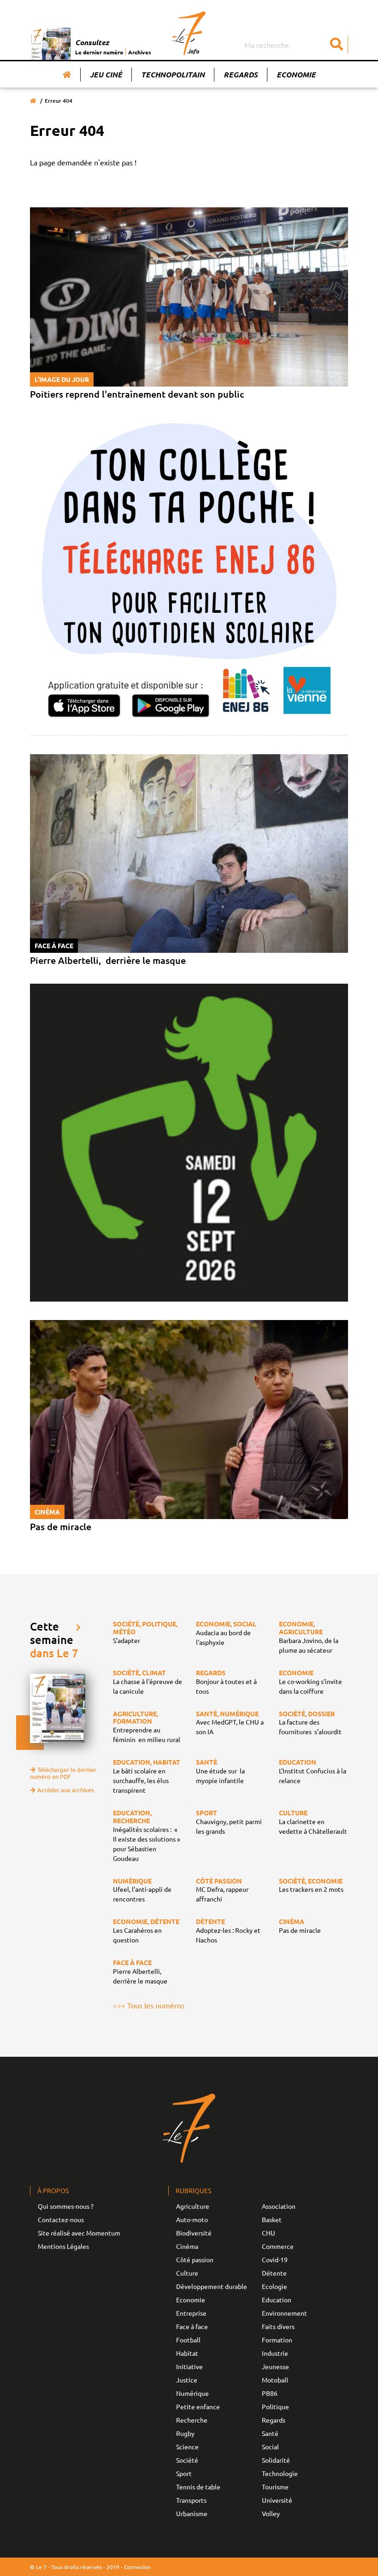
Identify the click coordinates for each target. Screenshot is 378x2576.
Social (270, 2447)
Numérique (192, 2393)
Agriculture (193, 2206)
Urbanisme (192, 2513)
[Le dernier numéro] (53, 44)
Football (188, 2340)
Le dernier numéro (99, 52)
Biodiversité (194, 2233)
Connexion (137, 2567)
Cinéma (187, 2246)
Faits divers (278, 2326)
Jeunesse (275, 2366)
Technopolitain (173, 74)
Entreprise (191, 2313)
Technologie (280, 2473)
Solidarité (276, 2460)
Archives (140, 52)
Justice (187, 2380)
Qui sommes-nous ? (66, 2206)
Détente (274, 2273)
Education (277, 2300)
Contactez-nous (61, 2219)
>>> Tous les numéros (149, 2005)
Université (277, 2500)
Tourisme (275, 2487)
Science (187, 2447)
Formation (277, 2340)
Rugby (185, 2433)
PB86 (270, 2393)
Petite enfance (198, 2406)
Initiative (189, 2366)
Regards (241, 74)
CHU (269, 2233)
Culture (187, 2273)
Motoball (275, 2380)
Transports (191, 2500)
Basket (272, 2219)
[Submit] (337, 45)
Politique (275, 2406)
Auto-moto (192, 2219)
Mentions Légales (63, 2246)
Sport (184, 2473)
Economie (296, 74)
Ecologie (275, 2286)
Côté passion (195, 2259)
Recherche (192, 2420)
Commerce (278, 2246)
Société (187, 2460)
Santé (270, 2433)
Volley (271, 2513)
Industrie (275, 2353)
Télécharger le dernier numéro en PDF (63, 1773)
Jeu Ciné (106, 74)
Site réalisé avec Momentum (79, 2233)
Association (279, 2206)
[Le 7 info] (189, 33)
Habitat (187, 2353)
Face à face (192, 2326)
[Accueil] (67, 75)
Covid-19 (275, 2259)
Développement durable (212, 2286)
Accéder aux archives (66, 1790)
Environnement (284, 2313)
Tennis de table (198, 2487)
